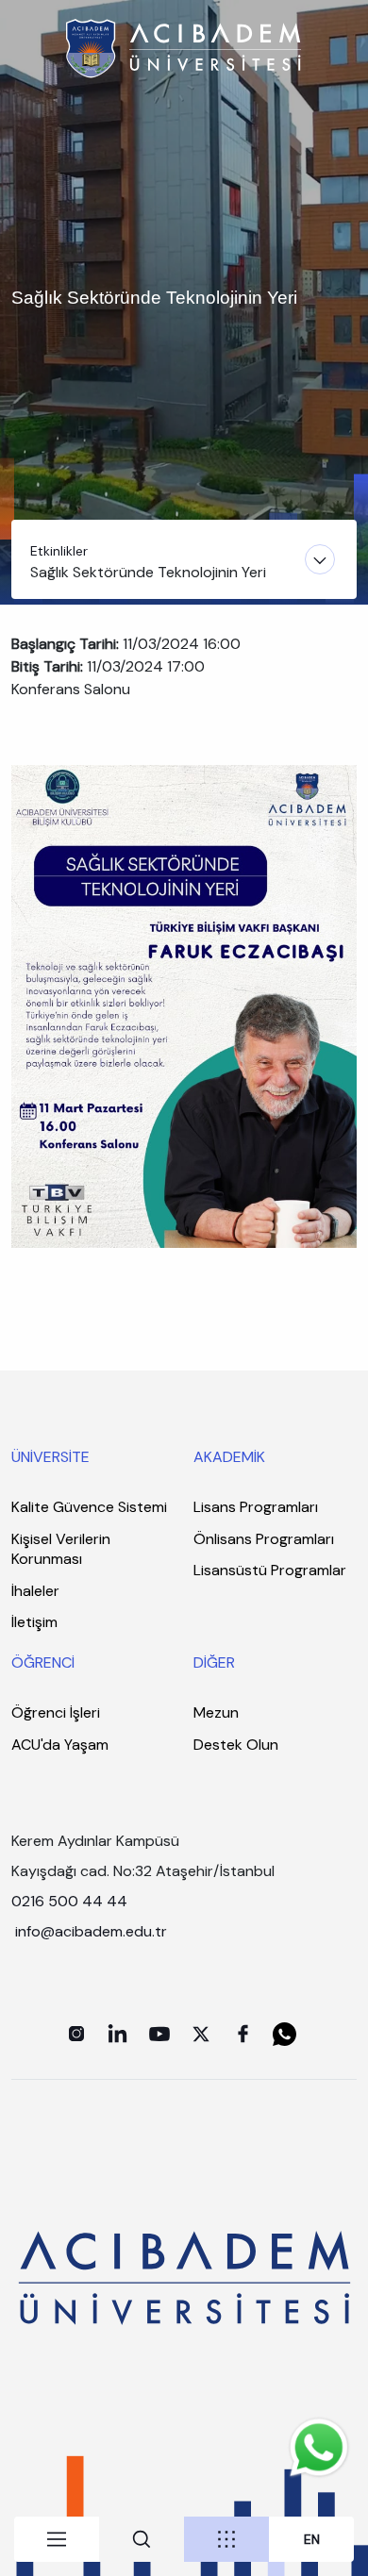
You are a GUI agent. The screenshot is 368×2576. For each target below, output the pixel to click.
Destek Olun (236, 1745)
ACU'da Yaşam (60, 1745)
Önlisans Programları (264, 1539)
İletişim (34, 1622)
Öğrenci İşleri (56, 1712)
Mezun (216, 1712)
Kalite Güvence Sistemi (89, 1507)
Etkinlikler (59, 551)
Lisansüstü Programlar (270, 1570)
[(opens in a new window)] (76, 2034)
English (312, 2540)
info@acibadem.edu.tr (93, 1931)
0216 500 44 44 (69, 1901)
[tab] (57, 2539)
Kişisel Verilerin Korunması (61, 1549)
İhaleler (35, 1591)
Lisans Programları (256, 1507)
